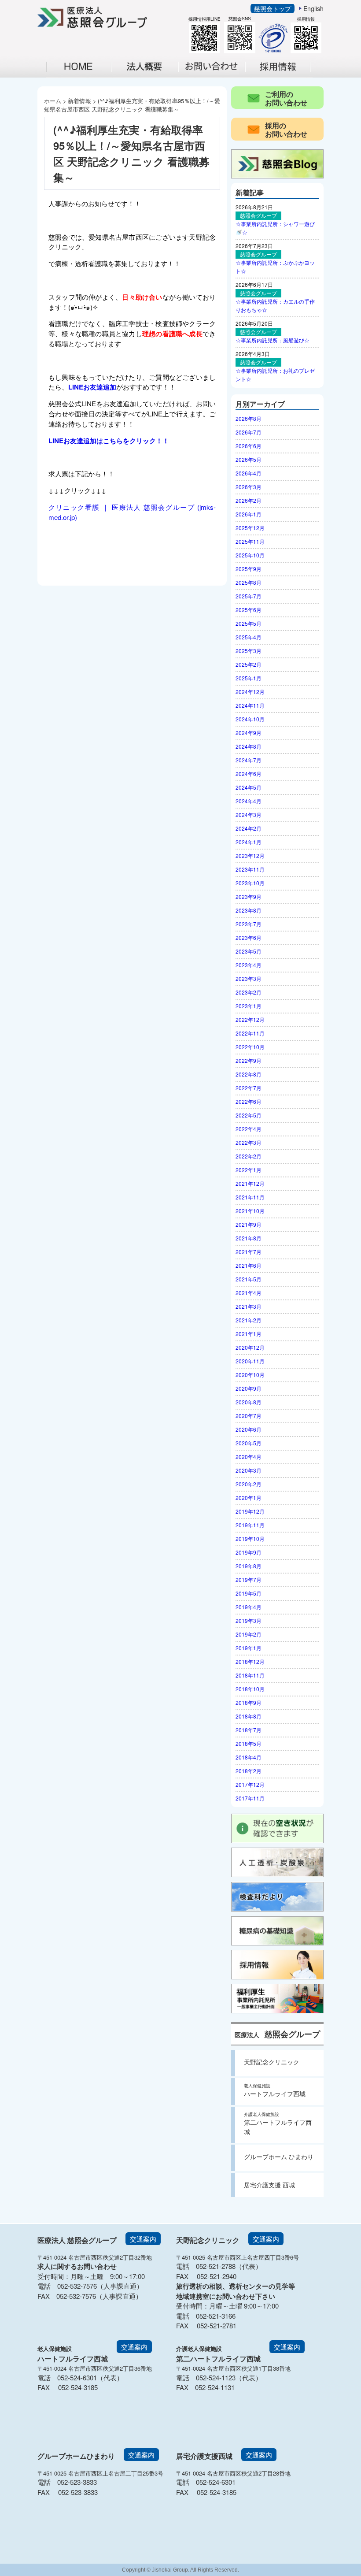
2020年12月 (250, 1347)
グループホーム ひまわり (279, 2157)
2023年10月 (250, 883)
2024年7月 (249, 760)
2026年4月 (249, 473)
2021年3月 (249, 1306)
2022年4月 (249, 1129)
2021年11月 (250, 1197)
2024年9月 (249, 733)
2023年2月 (249, 992)
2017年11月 (250, 1798)
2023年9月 (249, 896)
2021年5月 (249, 1279)
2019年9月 (249, 1552)
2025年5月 (249, 623)
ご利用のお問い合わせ (286, 98)
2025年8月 (249, 582)
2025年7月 (249, 596)
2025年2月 (249, 664)
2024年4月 (249, 801)
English (313, 8)
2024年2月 (249, 828)
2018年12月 (250, 1661)
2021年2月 (249, 1320)
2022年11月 (250, 1033)
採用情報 (284, 76)
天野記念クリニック (272, 2062)
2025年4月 (249, 637)
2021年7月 (249, 1252)
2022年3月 (249, 1142)
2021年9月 (249, 1224)
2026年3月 (249, 487)
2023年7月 (249, 924)
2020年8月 (249, 1402)
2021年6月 (249, 1265)
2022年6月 (249, 1101)
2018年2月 (249, 1771)
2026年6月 (249, 446)
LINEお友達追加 (92, 387)
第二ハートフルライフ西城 (278, 2123)
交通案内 (143, 2239)
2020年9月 (249, 1388)
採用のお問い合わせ (286, 130)
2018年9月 (249, 1702)
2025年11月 (250, 541)
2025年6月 (249, 610)
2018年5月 (249, 1743)
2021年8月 (249, 1238)
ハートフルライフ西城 (275, 2090)
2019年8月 (249, 1566)
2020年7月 (249, 1416)
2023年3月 (249, 978)
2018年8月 (249, 1716)
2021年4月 (249, 1293)
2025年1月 (249, 678)
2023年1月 (249, 1006)
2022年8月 (249, 1074)
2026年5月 (249, 459)
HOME (79, 67)
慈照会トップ (273, 8)
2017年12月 (250, 1784)
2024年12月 (250, 692)
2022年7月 (249, 1088)
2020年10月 (250, 1375)
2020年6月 (249, 1429)
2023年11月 (250, 869)
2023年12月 (250, 856)
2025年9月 (249, 569)
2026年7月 (249, 432)
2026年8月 (249, 418)
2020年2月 (249, 1484)
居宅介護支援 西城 (269, 2185)
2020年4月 (249, 1457)
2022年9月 (249, 1060)
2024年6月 (249, 774)
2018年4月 (249, 1757)
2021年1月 (249, 1334)
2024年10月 (250, 719)
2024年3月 (249, 815)
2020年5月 (249, 1443)
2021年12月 (250, 1183)
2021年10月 (250, 1211)
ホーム (53, 101)
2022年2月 (249, 1156)
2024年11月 (250, 705)
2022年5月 (249, 1115)
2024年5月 (249, 787)
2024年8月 (249, 746)
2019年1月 (249, 1648)
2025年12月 (250, 528)
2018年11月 (250, 1675)
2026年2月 (249, 500)
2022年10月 (250, 1047)
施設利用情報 (217, 76)
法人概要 (150, 76)
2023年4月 (249, 965)
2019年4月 (249, 1607)
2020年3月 (249, 1470)
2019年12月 (250, 1511)
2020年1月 (249, 1498)
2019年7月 (249, 1579)
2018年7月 (249, 1730)
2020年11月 (250, 1361)
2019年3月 (249, 1620)
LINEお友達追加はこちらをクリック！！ (109, 441)
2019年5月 (249, 1593)
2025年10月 (250, 555)
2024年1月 (249, 842)
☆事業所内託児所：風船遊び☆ (273, 340)
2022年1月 (249, 1170)
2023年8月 (249, 910)
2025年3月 (249, 651)
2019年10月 (250, 1539)
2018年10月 (250, 1689)
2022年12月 (250, 1019)
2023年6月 (249, 937)
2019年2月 (249, 1634)
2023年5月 (249, 951)
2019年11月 (250, 1525)
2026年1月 (249, 514)
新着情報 (79, 101)
